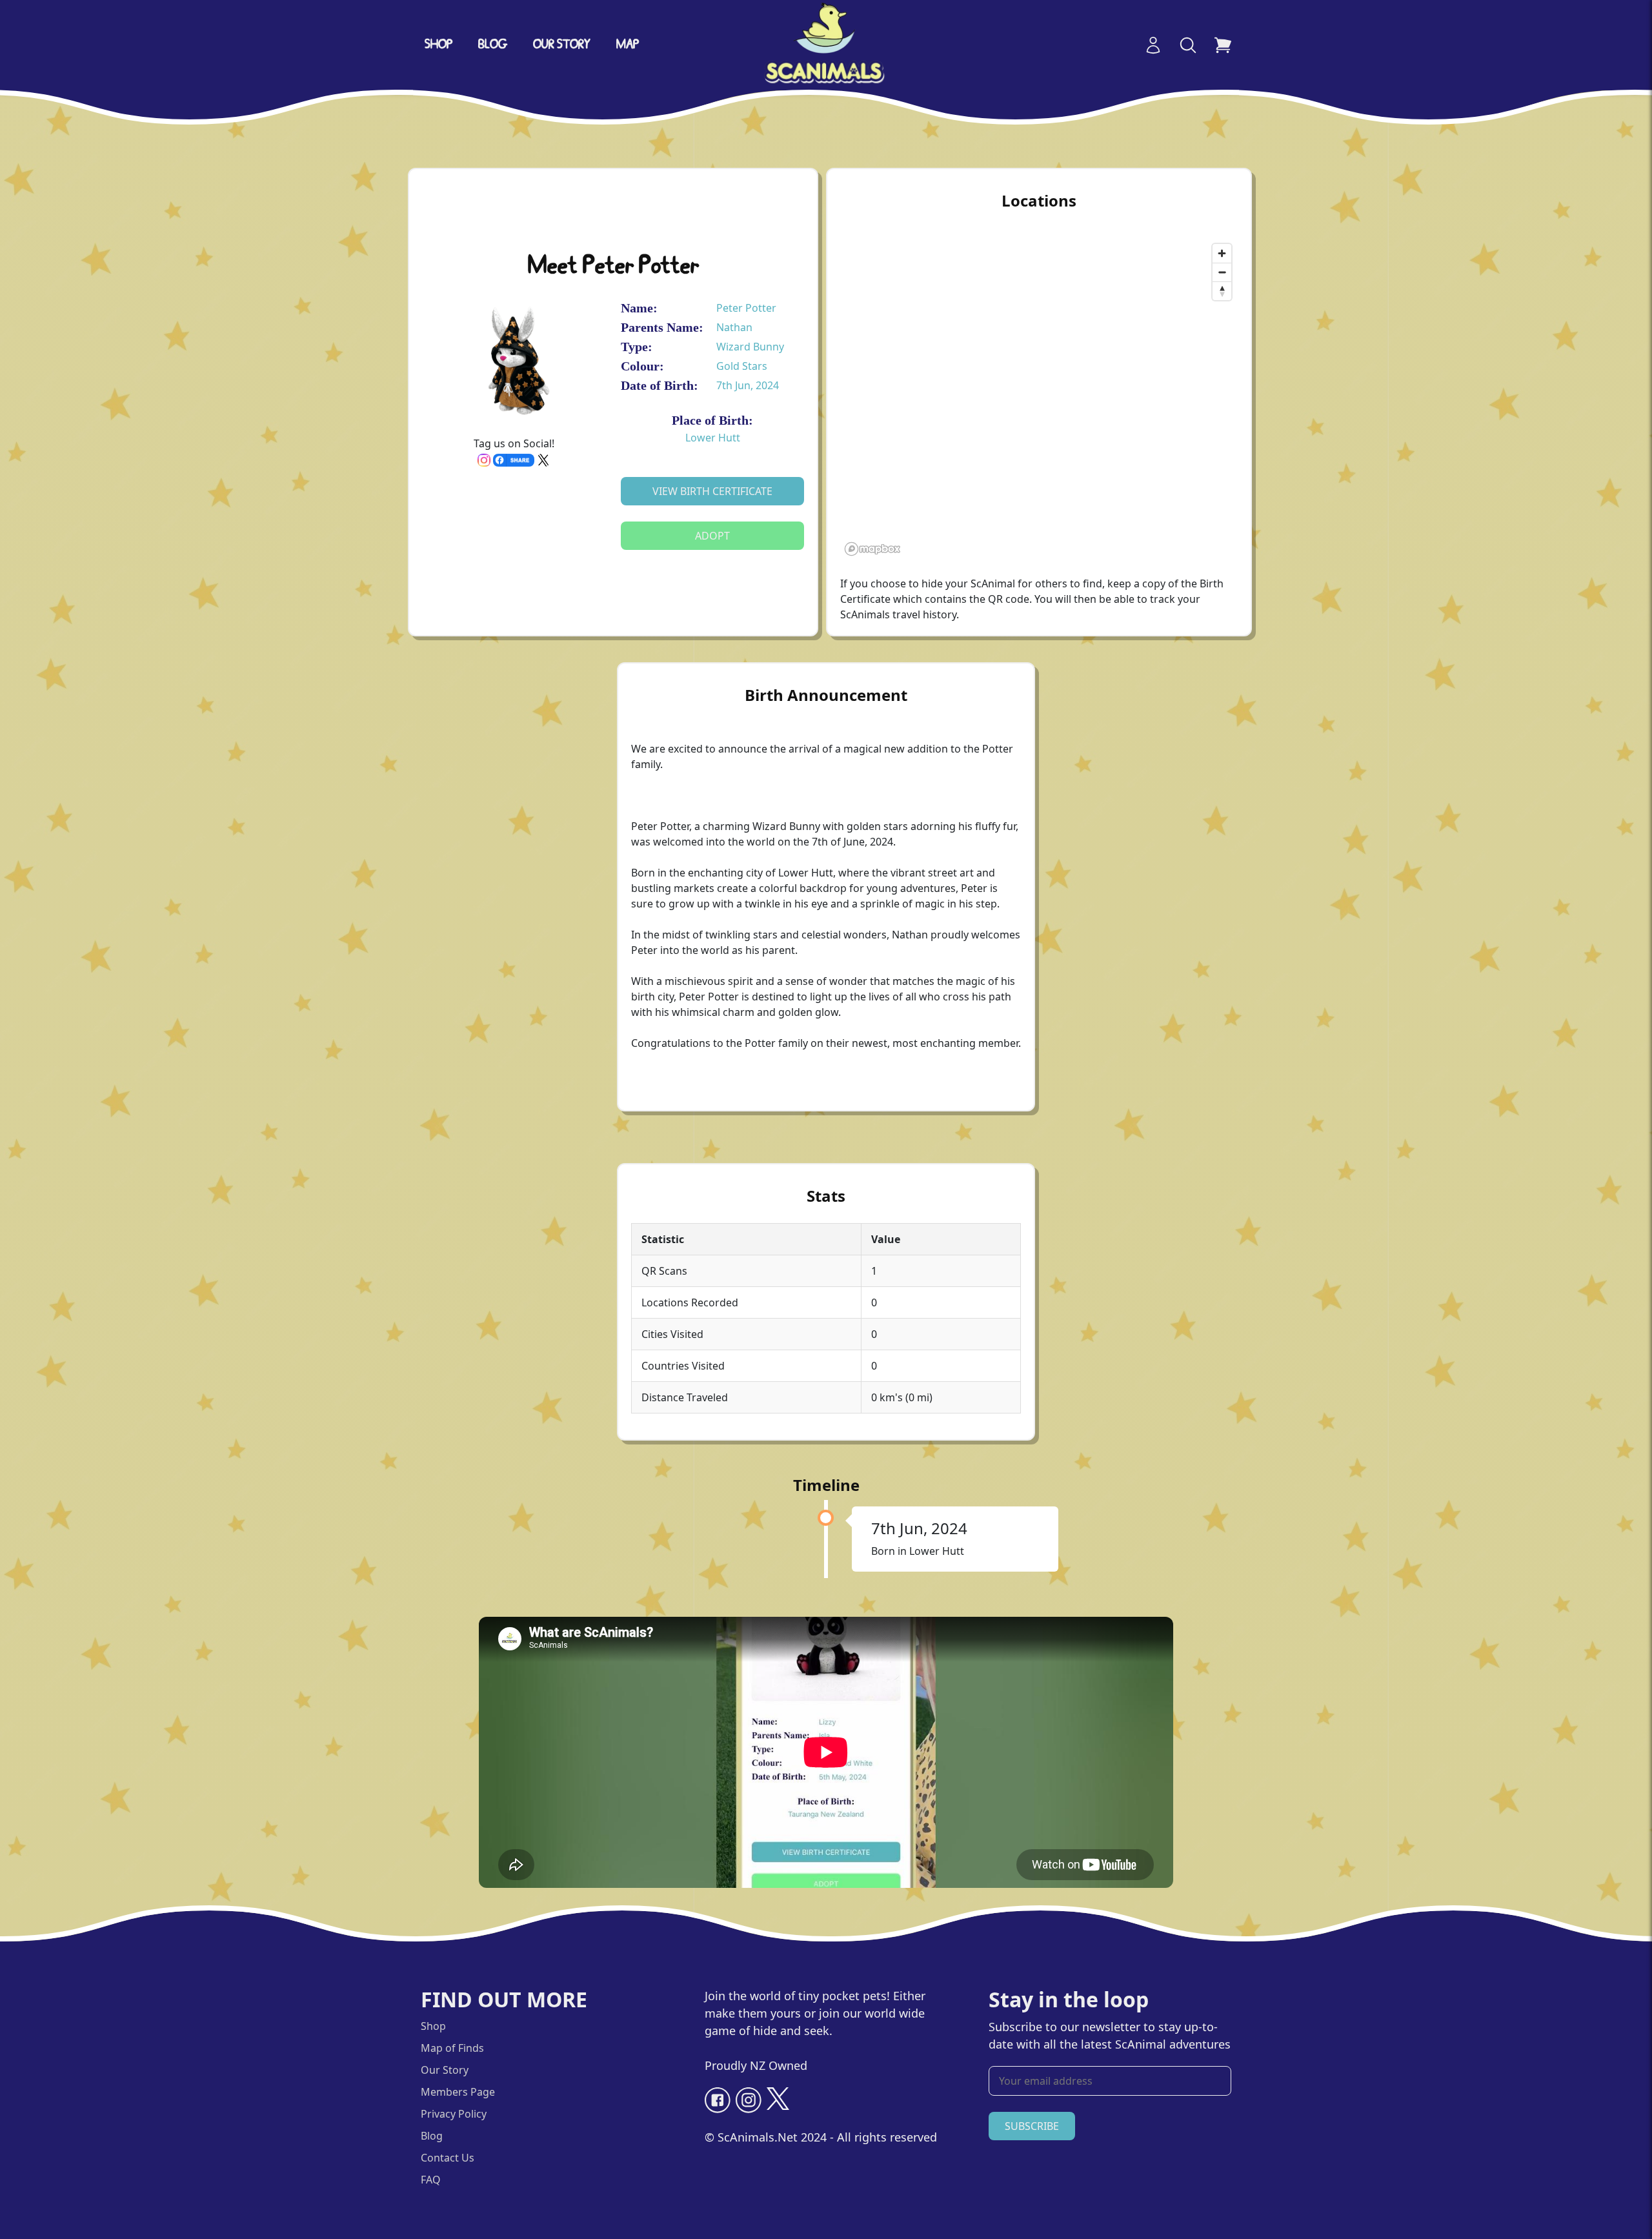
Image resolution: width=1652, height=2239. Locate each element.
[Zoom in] (1222, 253)
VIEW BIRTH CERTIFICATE (712, 491)
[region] (1039, 399)
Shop (438, 45)
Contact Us (448, 2158)
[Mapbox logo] (872, 549)
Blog (493, 45)
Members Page (458, 2092)
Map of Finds (452, 2048)
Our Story (445, 2070)
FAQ (431, 2180)
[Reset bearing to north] (1222, 291)
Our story (562, 45)
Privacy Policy (454, 2114)
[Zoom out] (1222, 272)
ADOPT (712, 536)
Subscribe (1032, 2126)
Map (628, 45)
